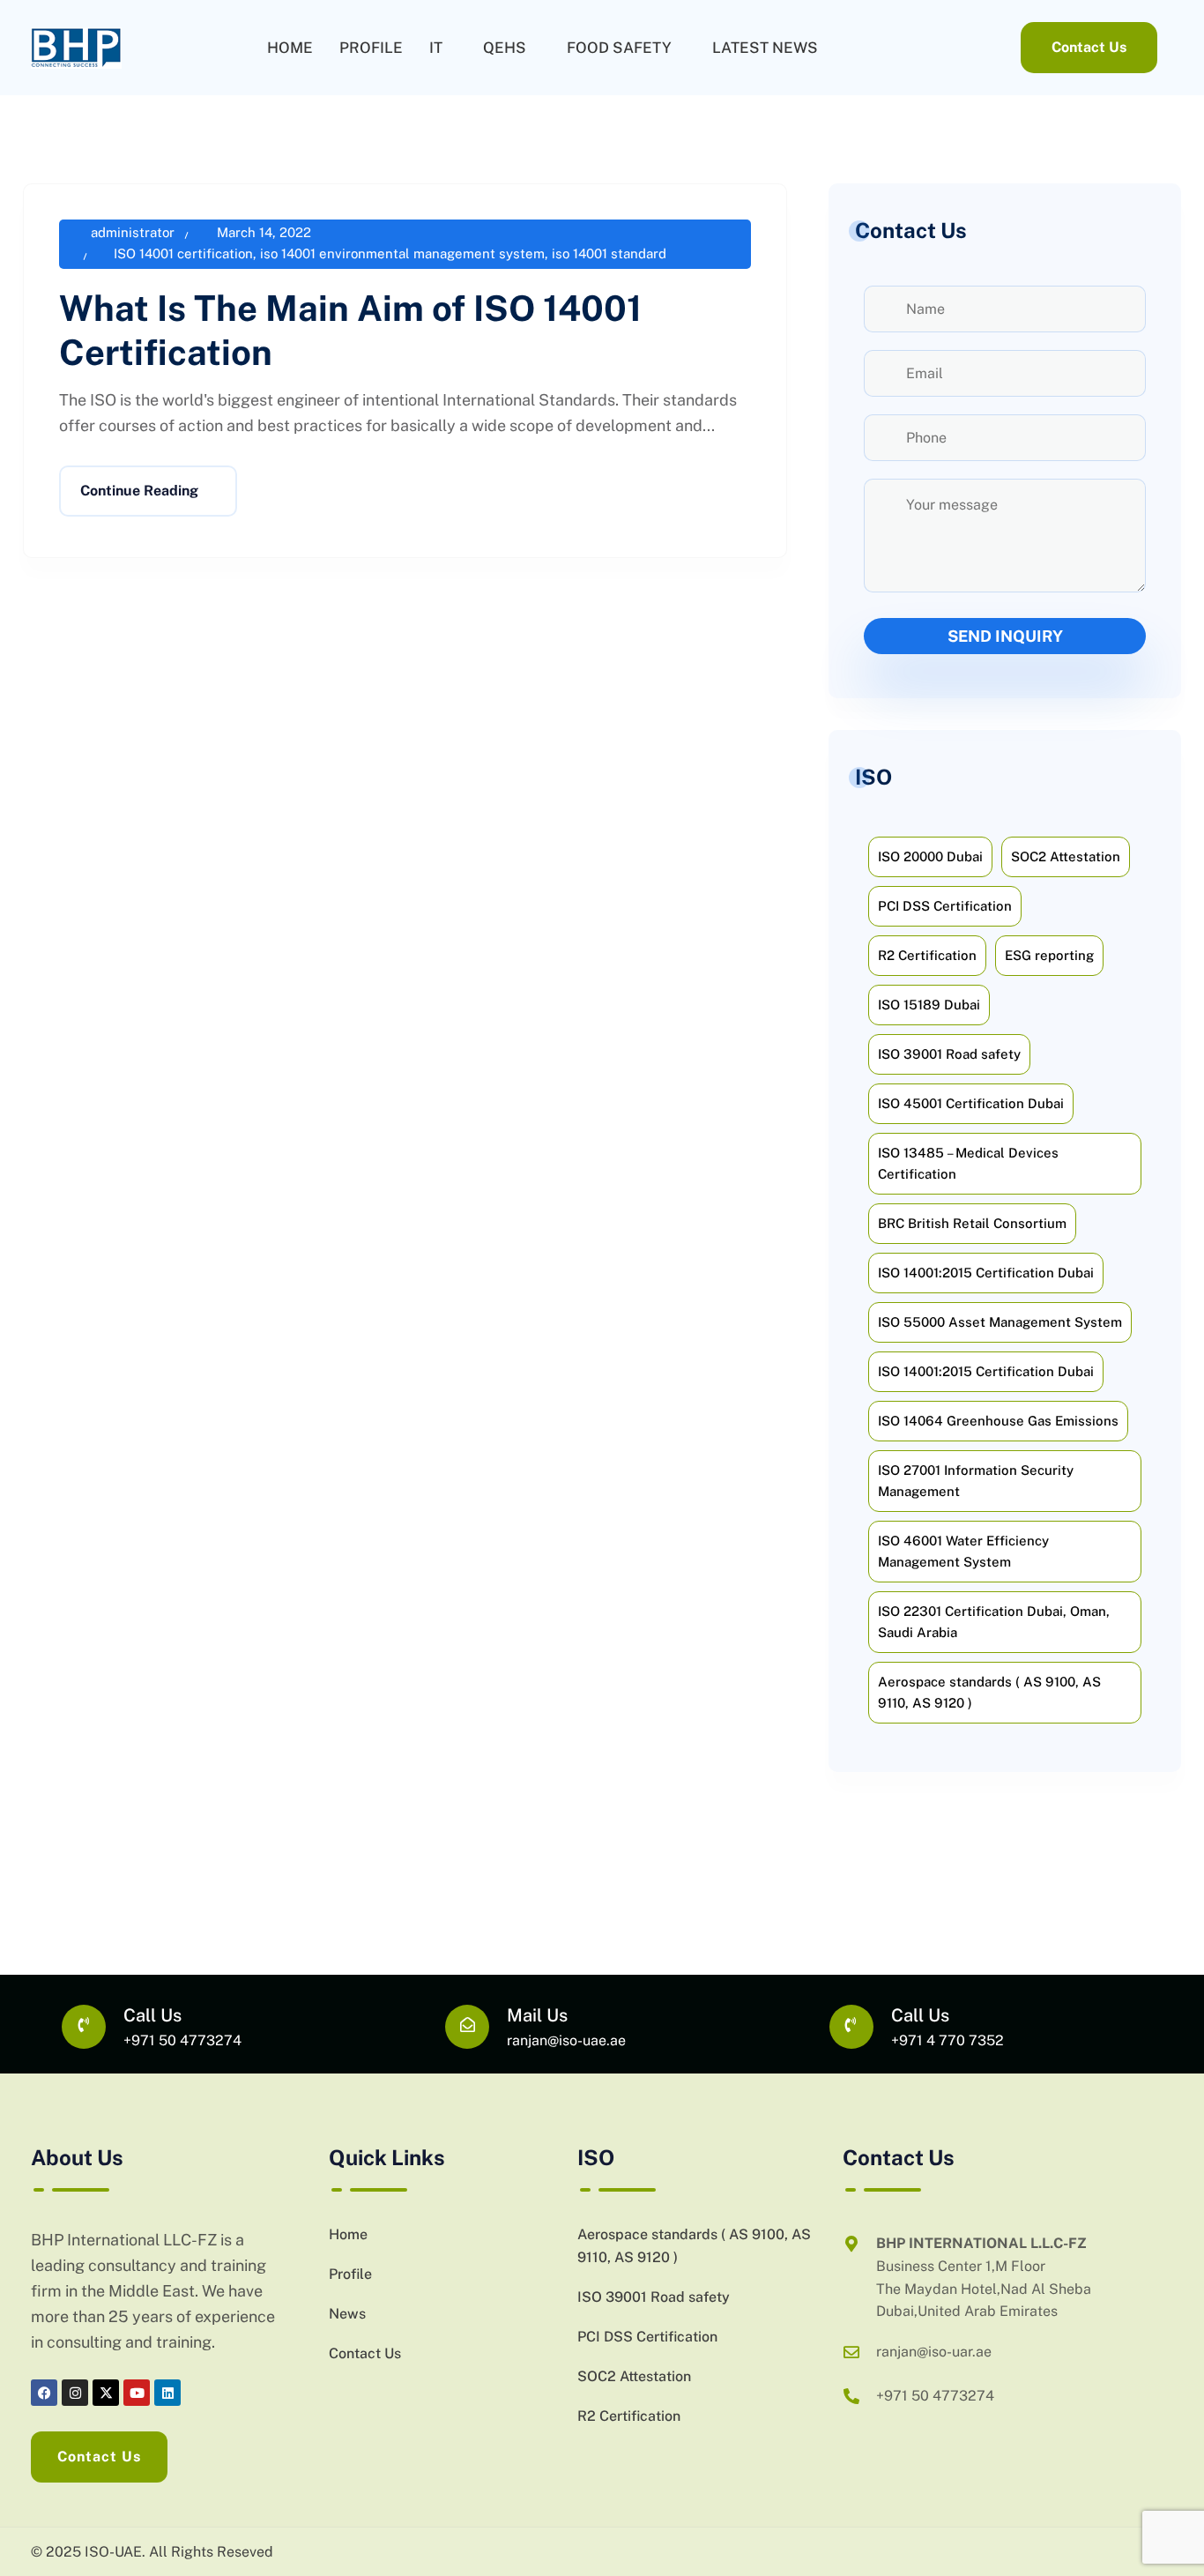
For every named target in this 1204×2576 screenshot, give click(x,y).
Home (290, 48)
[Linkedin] (167, 2393)
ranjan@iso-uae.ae (566, 2040)
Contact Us (365, 2353)
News (347, 2314)
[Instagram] (75, 2393)
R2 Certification (629, 2416)
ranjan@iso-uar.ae (934, 2352)
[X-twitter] (106, 2393)
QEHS (505, 48)
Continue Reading (139, 491)
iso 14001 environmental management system (402, 253)
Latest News (765, 48)
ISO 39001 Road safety (654, 2297)
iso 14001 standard (609, 253)
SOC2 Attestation (634, 2376)
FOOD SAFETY (619, 48)
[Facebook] (44, 2393)
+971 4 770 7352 (948, 2040)
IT (436, 48)
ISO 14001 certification (183, 253)
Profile (371, 48)
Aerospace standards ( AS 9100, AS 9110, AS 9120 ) (694, 2246)
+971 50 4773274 (182, 2040)
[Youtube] (137, 2393)
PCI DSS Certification (647, 2337)
